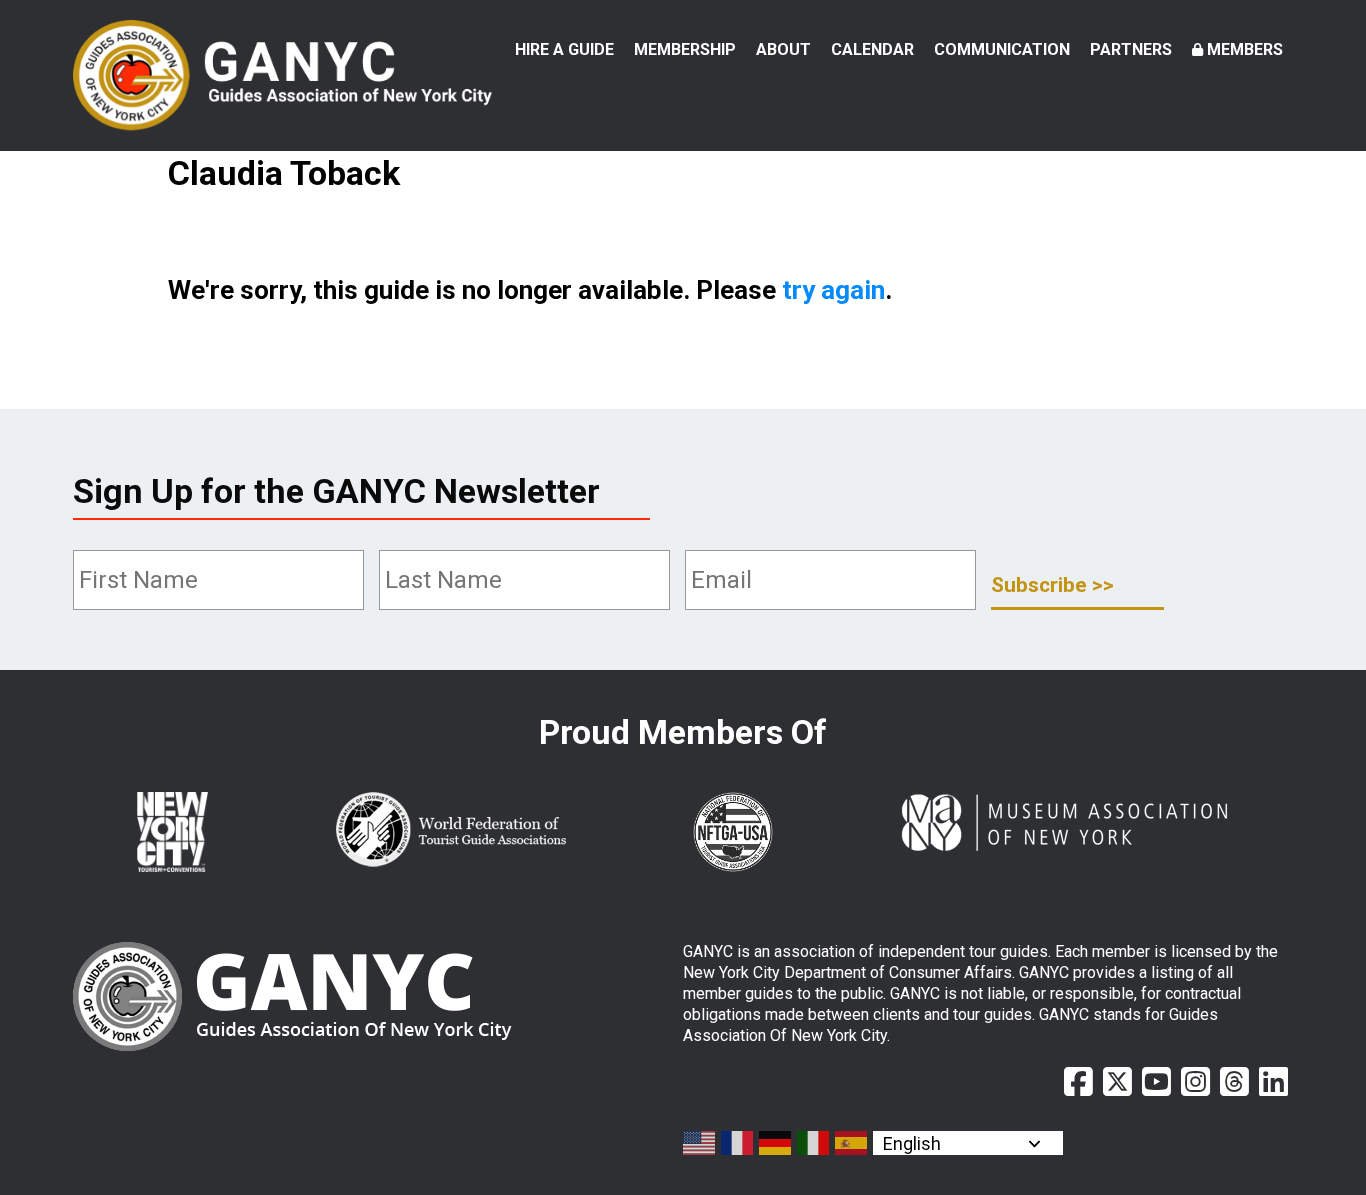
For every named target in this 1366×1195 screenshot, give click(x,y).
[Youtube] (1156, 1082)
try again (833, 290)
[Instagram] (1195, 1082)
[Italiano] (814, 1143)
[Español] (852, 1143)
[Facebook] (1078, 1082)
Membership (685, 49)
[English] (700, 1143)
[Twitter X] (1117, 1082)
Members (1245, 49)
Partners (1131, 49)
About (783, 49)
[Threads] (1234, 1082)
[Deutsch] (776, 1143)
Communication (1002, 49)
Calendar (872, 49)
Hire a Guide (564, 49)
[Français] (738, 1143)
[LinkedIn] (1273, 1082)
